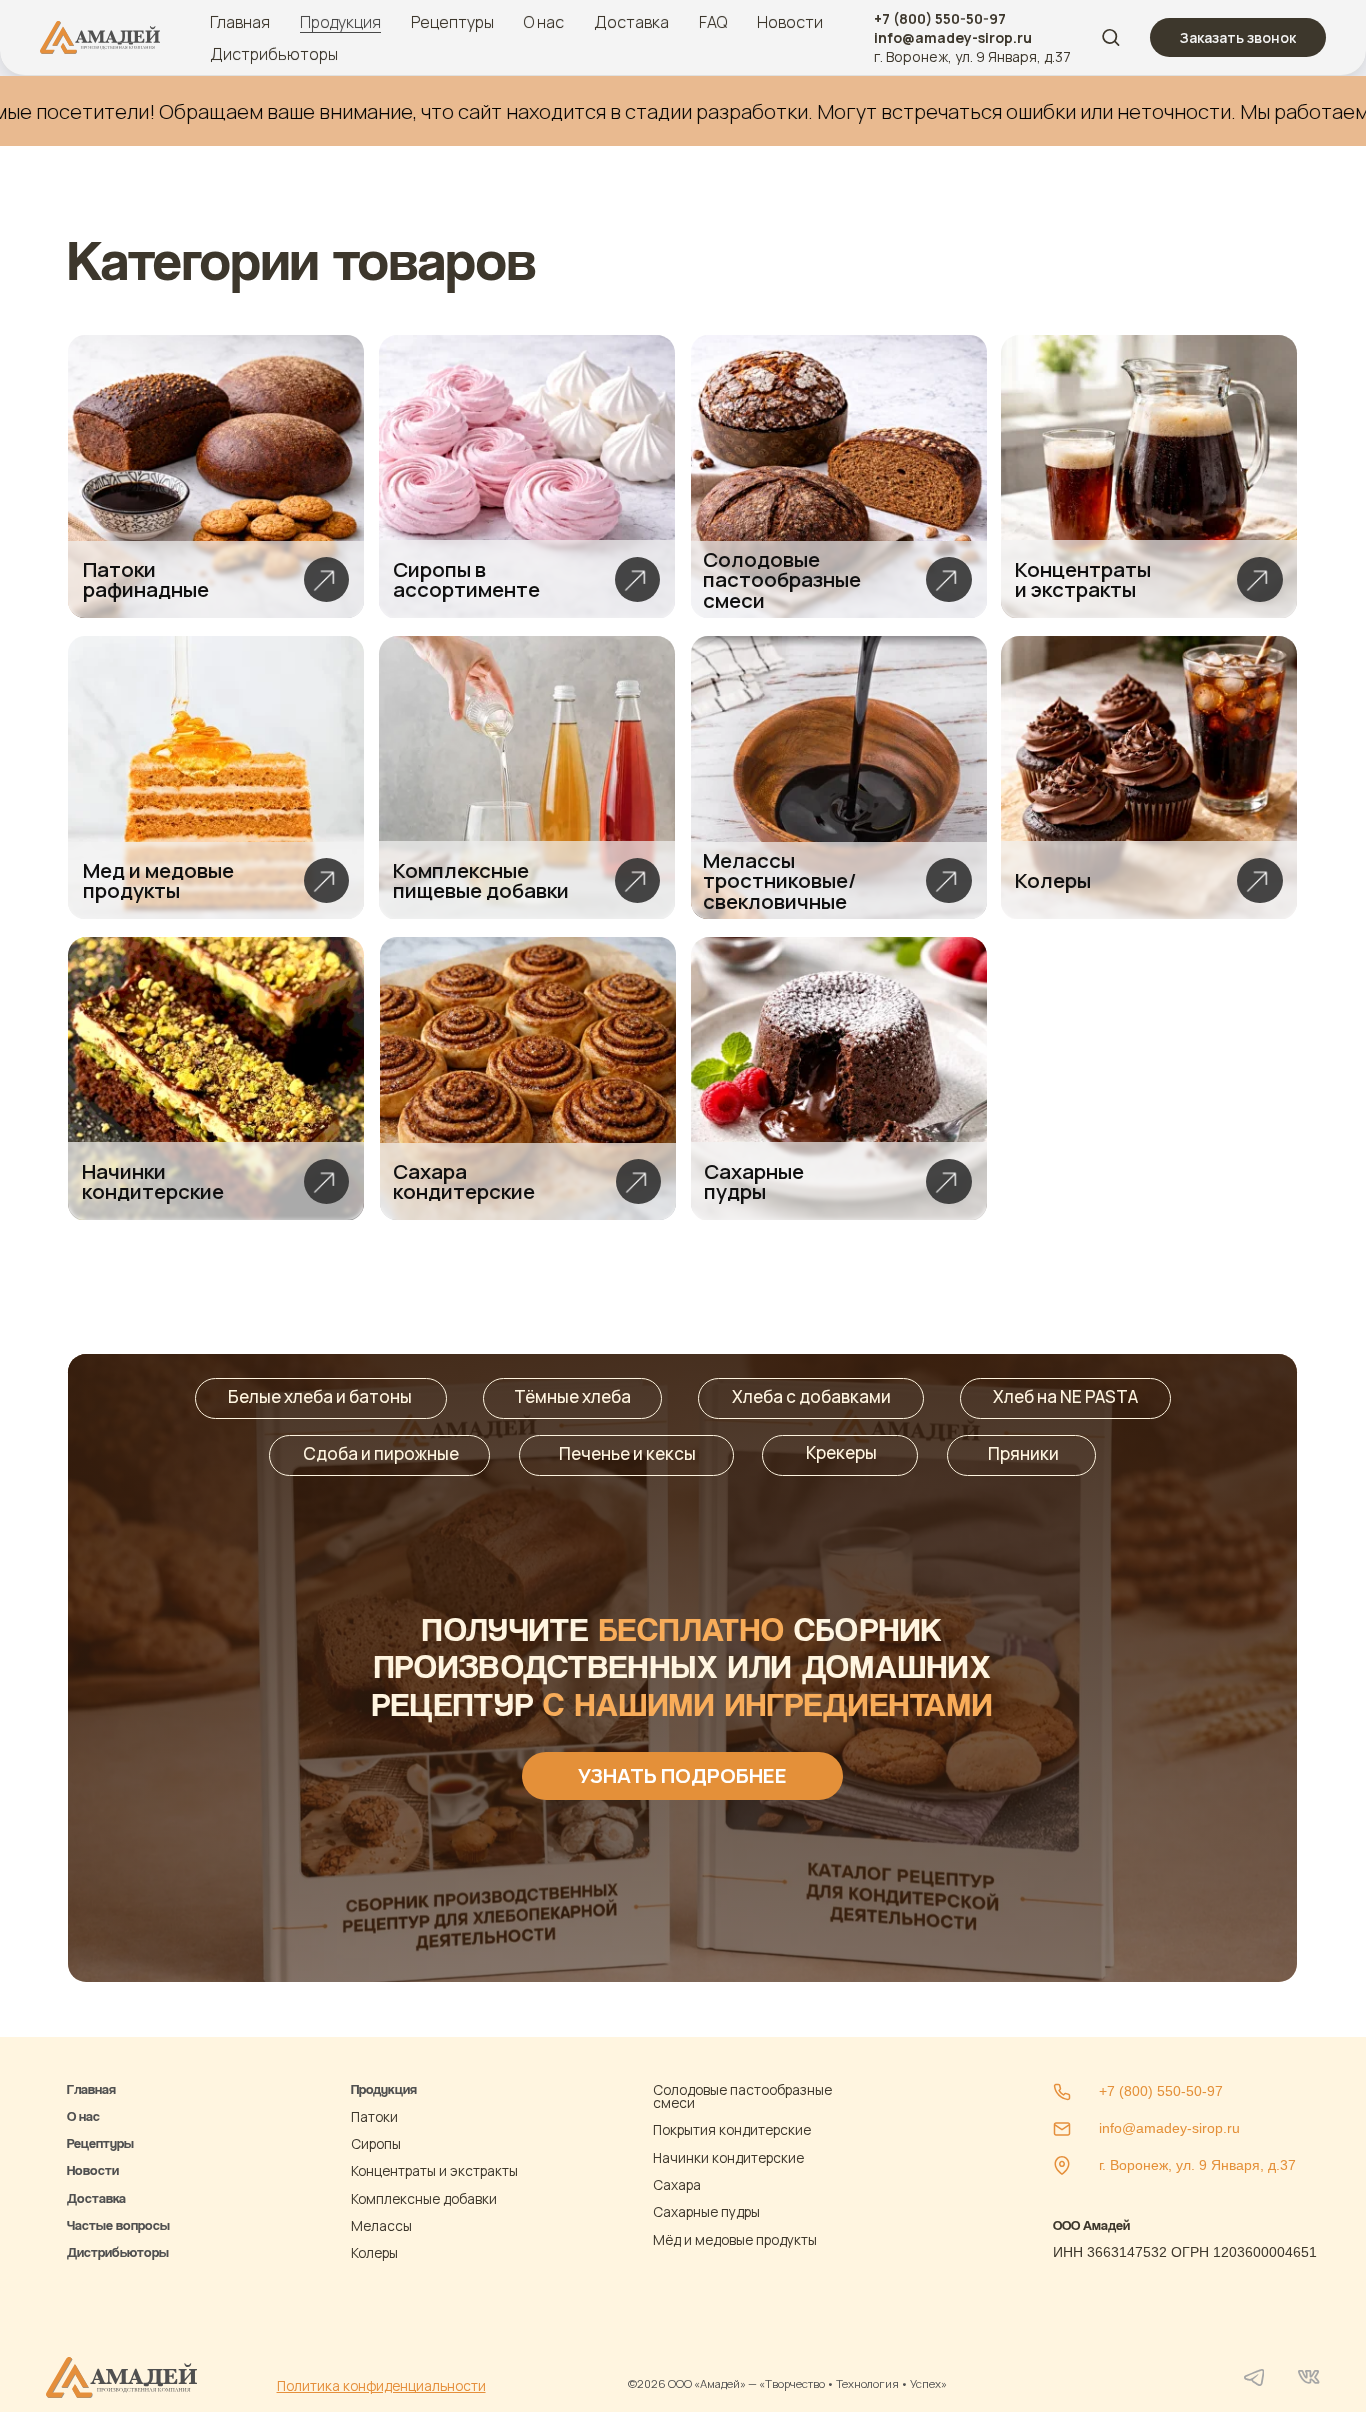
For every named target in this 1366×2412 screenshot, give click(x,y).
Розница (92, 2280)
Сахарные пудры (706, 2211)
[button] (1110, 36)
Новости (790, 22)
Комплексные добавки (424, 2198)
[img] (216, 476)
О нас (544, 22)
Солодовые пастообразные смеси (742, 2096)
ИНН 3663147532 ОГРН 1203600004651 (1185, 2252)
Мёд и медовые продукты (735, 2239)
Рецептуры (452, 22)
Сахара (677, 2184)
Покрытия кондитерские (732, 2129)
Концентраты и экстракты (434, 2170)
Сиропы (376, 2143)
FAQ (713, 22)
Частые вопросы (118, 2225)
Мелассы (381, 2225)
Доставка (631, 22)
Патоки (374, 2116)
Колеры (374, 2252)
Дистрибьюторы (274, 54)
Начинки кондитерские (728, 2157)
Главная (240, 22)
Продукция (340, 22)
